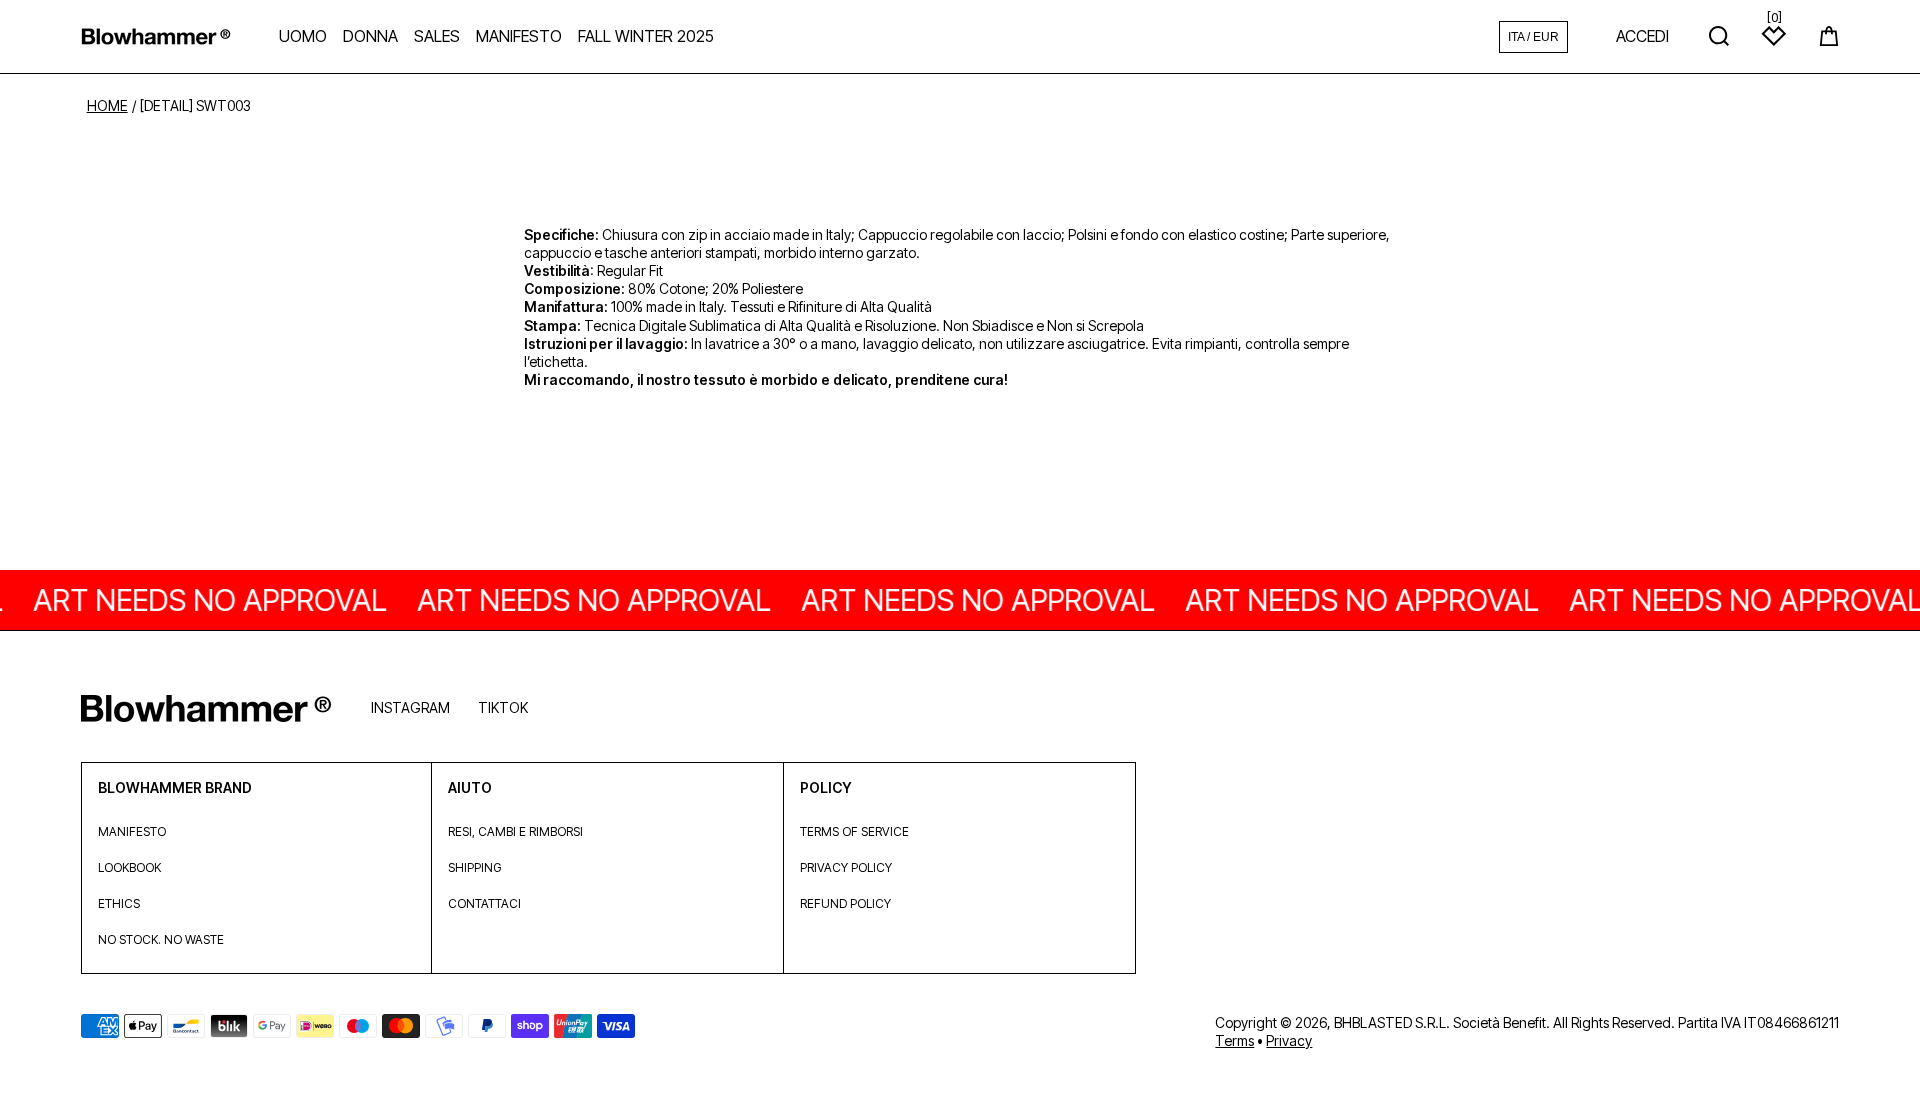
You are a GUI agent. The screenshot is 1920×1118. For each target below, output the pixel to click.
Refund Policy (845, 903)
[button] (1829, 36)
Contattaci (484, 903)
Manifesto (132, 831)
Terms (1234, 1040)
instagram (410, 707)
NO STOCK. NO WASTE (161, 939)
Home (107, 106)
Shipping (474, 867)
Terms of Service (854, 831)
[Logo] (156, 36)
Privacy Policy (846, 867)
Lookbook (129, 867)
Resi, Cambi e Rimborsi (515, 831)
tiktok (503, 707)
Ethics (119, 903)
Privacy (1289, 1040)
